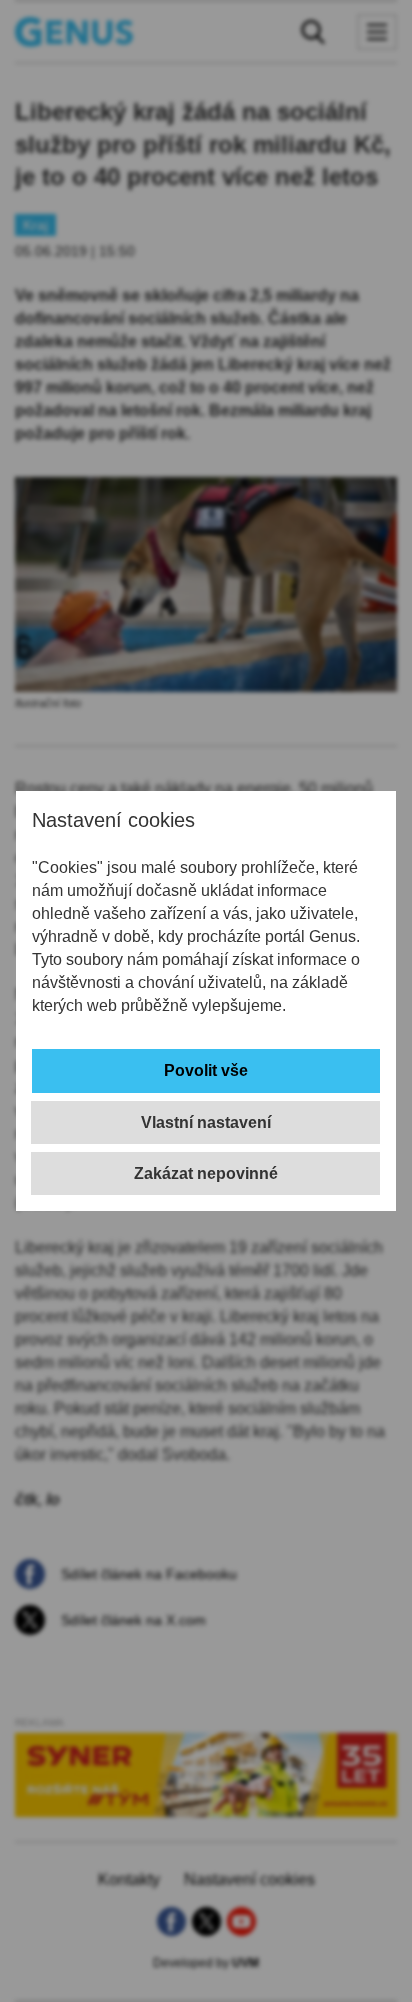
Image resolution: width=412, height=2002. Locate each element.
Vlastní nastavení (206, 1122)
